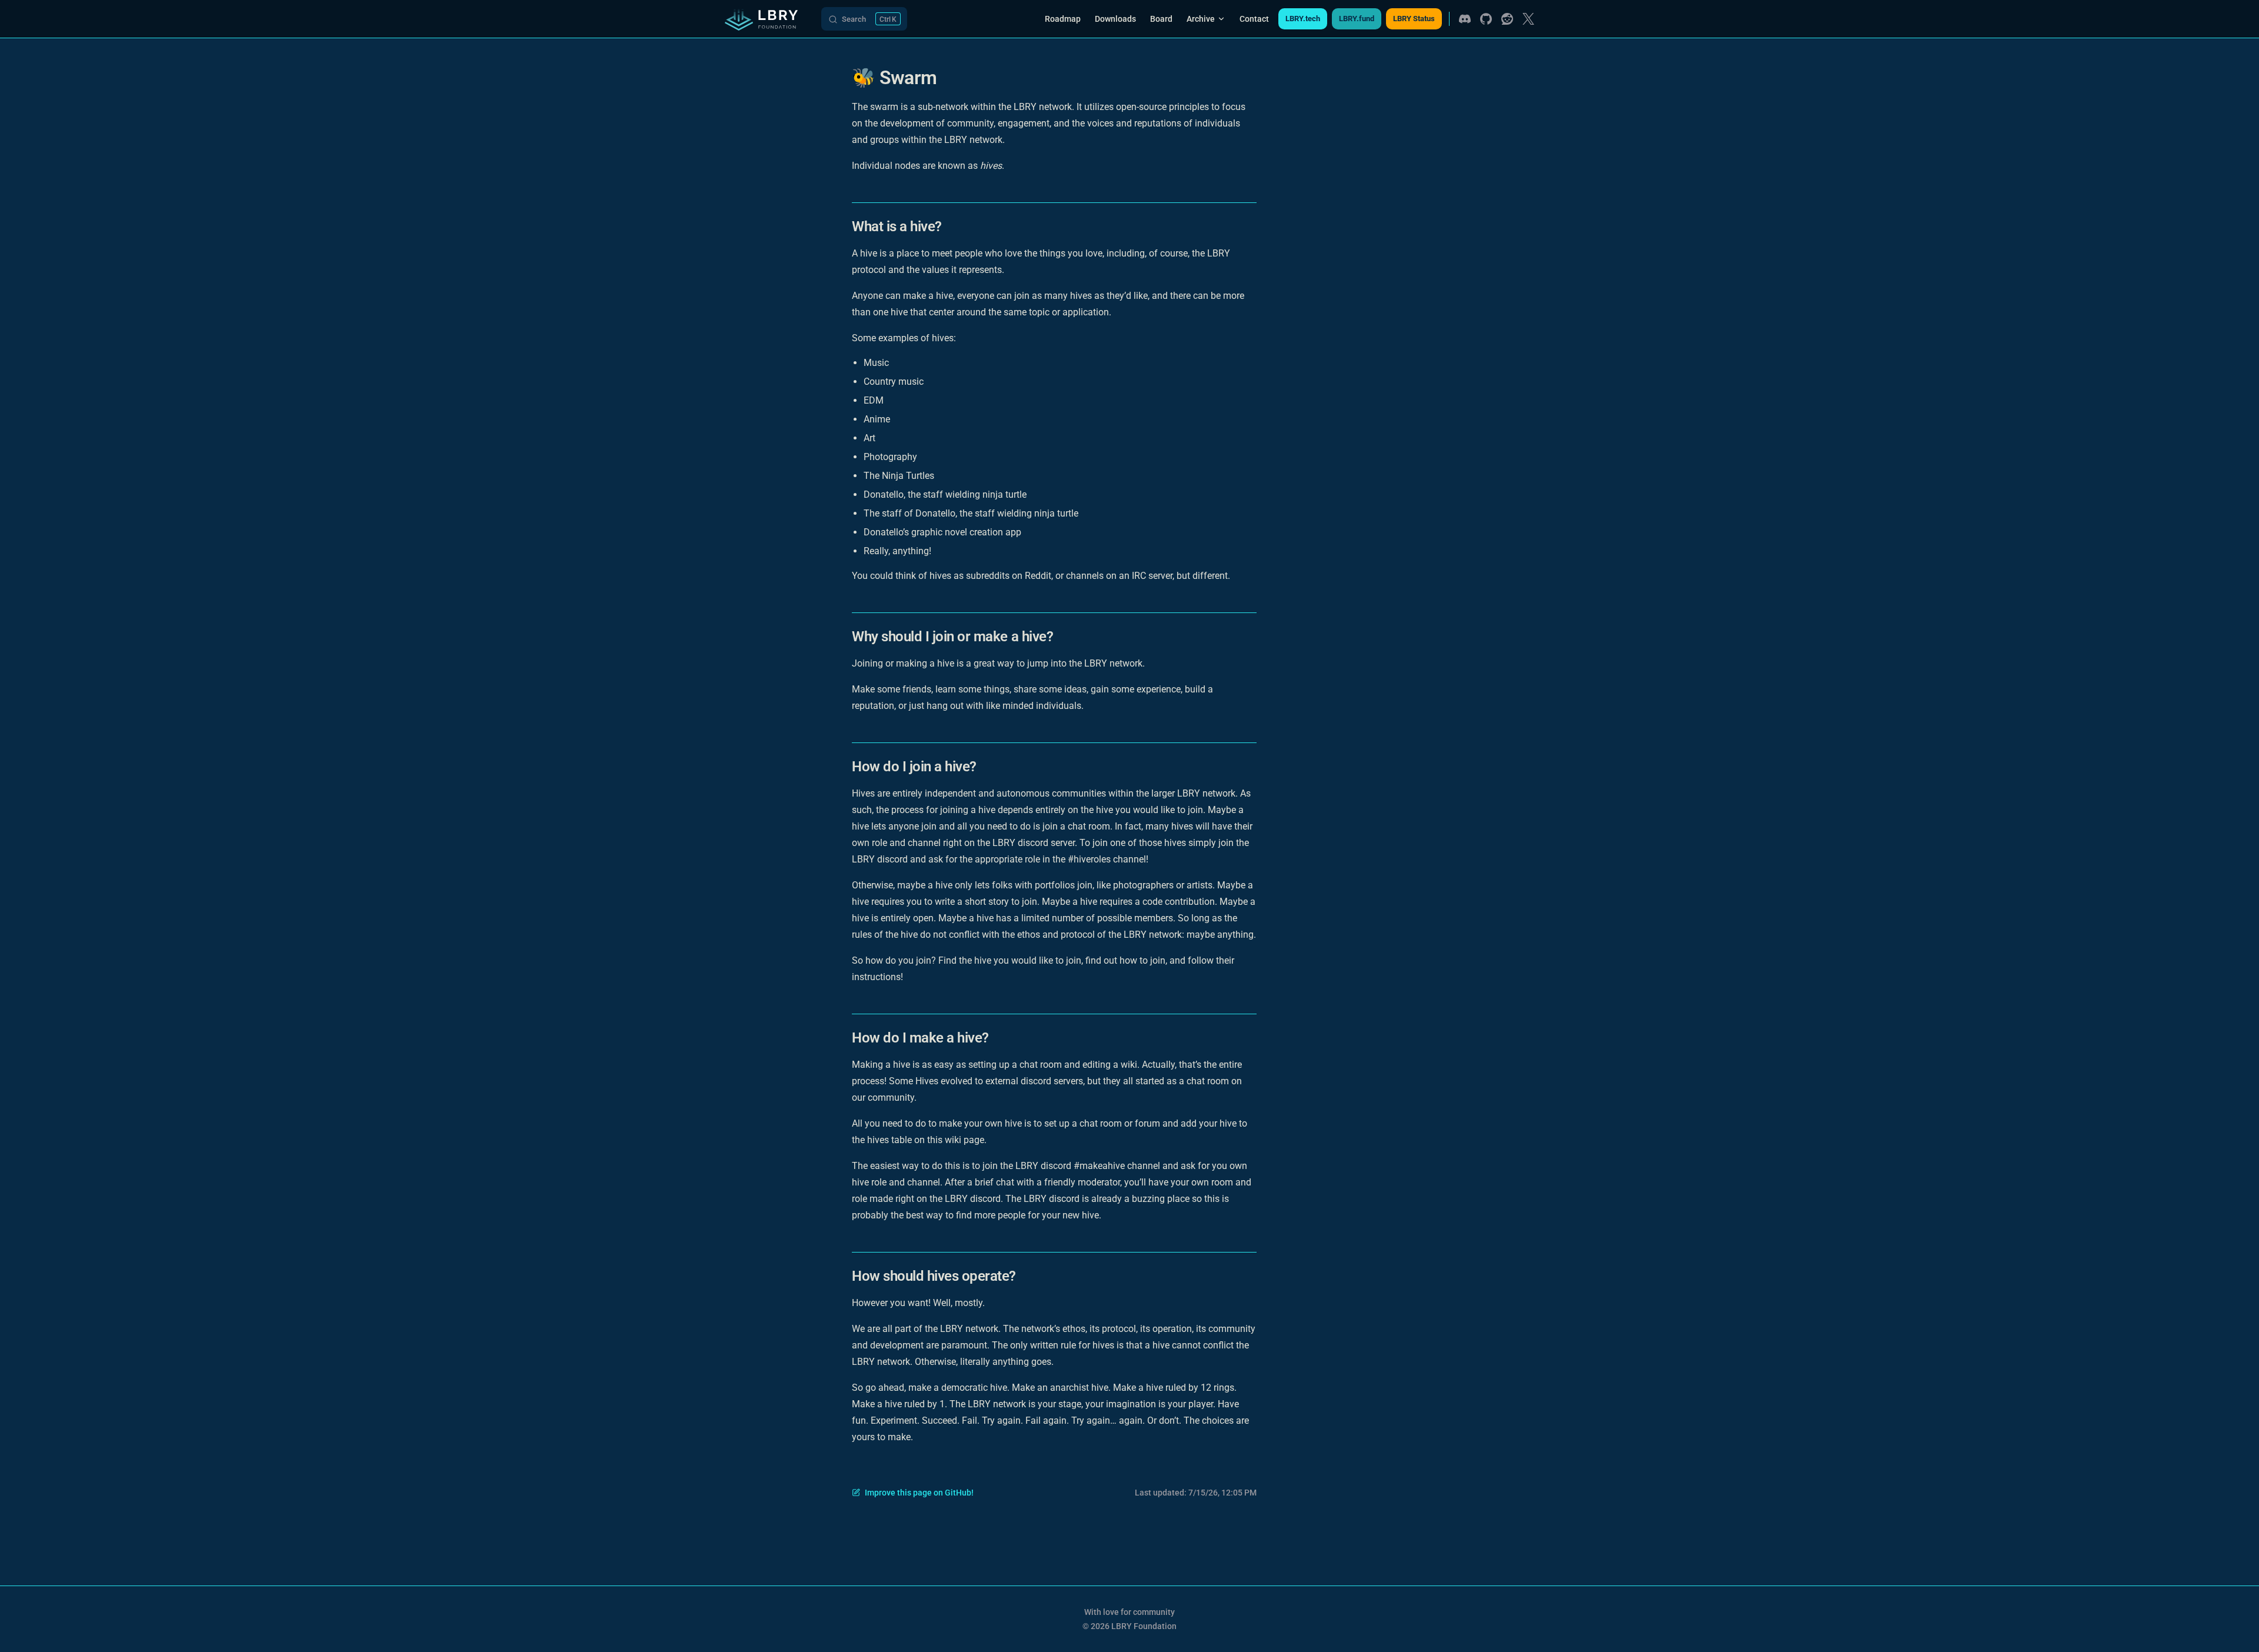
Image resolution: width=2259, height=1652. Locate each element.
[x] (1528, 19)
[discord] (1465, 19)
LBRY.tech (1303, 19)
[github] (1486, 19)
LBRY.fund (1357, 19)
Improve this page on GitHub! (919, 1493)
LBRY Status (1414, 19)
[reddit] (1507, 19)
